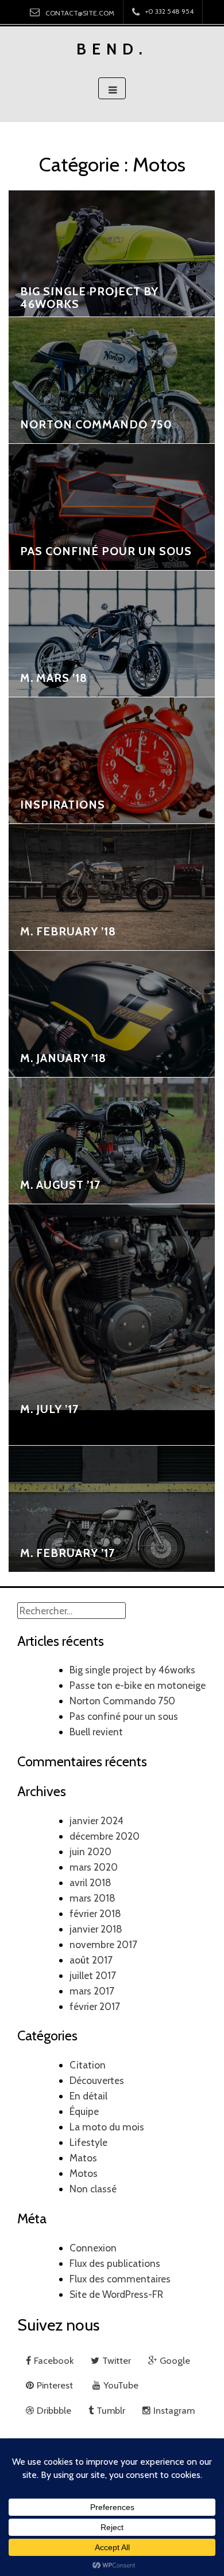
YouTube (121, 2385)
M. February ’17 (67, 1553)
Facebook (54, 2360)
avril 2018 (90, 1882)
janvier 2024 (96, 1820)
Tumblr (111, 2410)
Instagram (174, 2410)
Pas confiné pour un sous (106, 551)
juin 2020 (90, 1851)
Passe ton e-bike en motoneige (138, 1685)
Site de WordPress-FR (116, 2294)
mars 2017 (92, 1991)
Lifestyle (88, 2142)
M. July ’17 (49, 1409)
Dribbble (54, 2410)
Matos (83, 2158)
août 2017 (91, 1960)
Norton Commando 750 (96, 424)
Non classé (93, 2189)
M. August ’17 (60, 1185)
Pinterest (56, 2385)
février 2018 (95, 1913)
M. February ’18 (68, 931)
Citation (88, 2065)
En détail (88, 2096)
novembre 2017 (103, 1944)
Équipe (84, 2111)
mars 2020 (94, 1867)
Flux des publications (115, 2263)
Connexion (93, 2248)
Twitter (117, 2360)
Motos (84, 2173)
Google (175, 2360)
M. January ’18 (63, 1058)
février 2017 (95, 2006)
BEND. (112, 49)
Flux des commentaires (120, 2279)
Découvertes (97, 2080)
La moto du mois (107, 2127)
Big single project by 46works (89, 298)
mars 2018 (92, 1898)
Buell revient (96, 1732)
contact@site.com (80, 13)
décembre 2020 (105, 1836)
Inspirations (63, 805)
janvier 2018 (96, 1929)
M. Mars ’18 (54, 678)
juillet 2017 (93, 1975)
